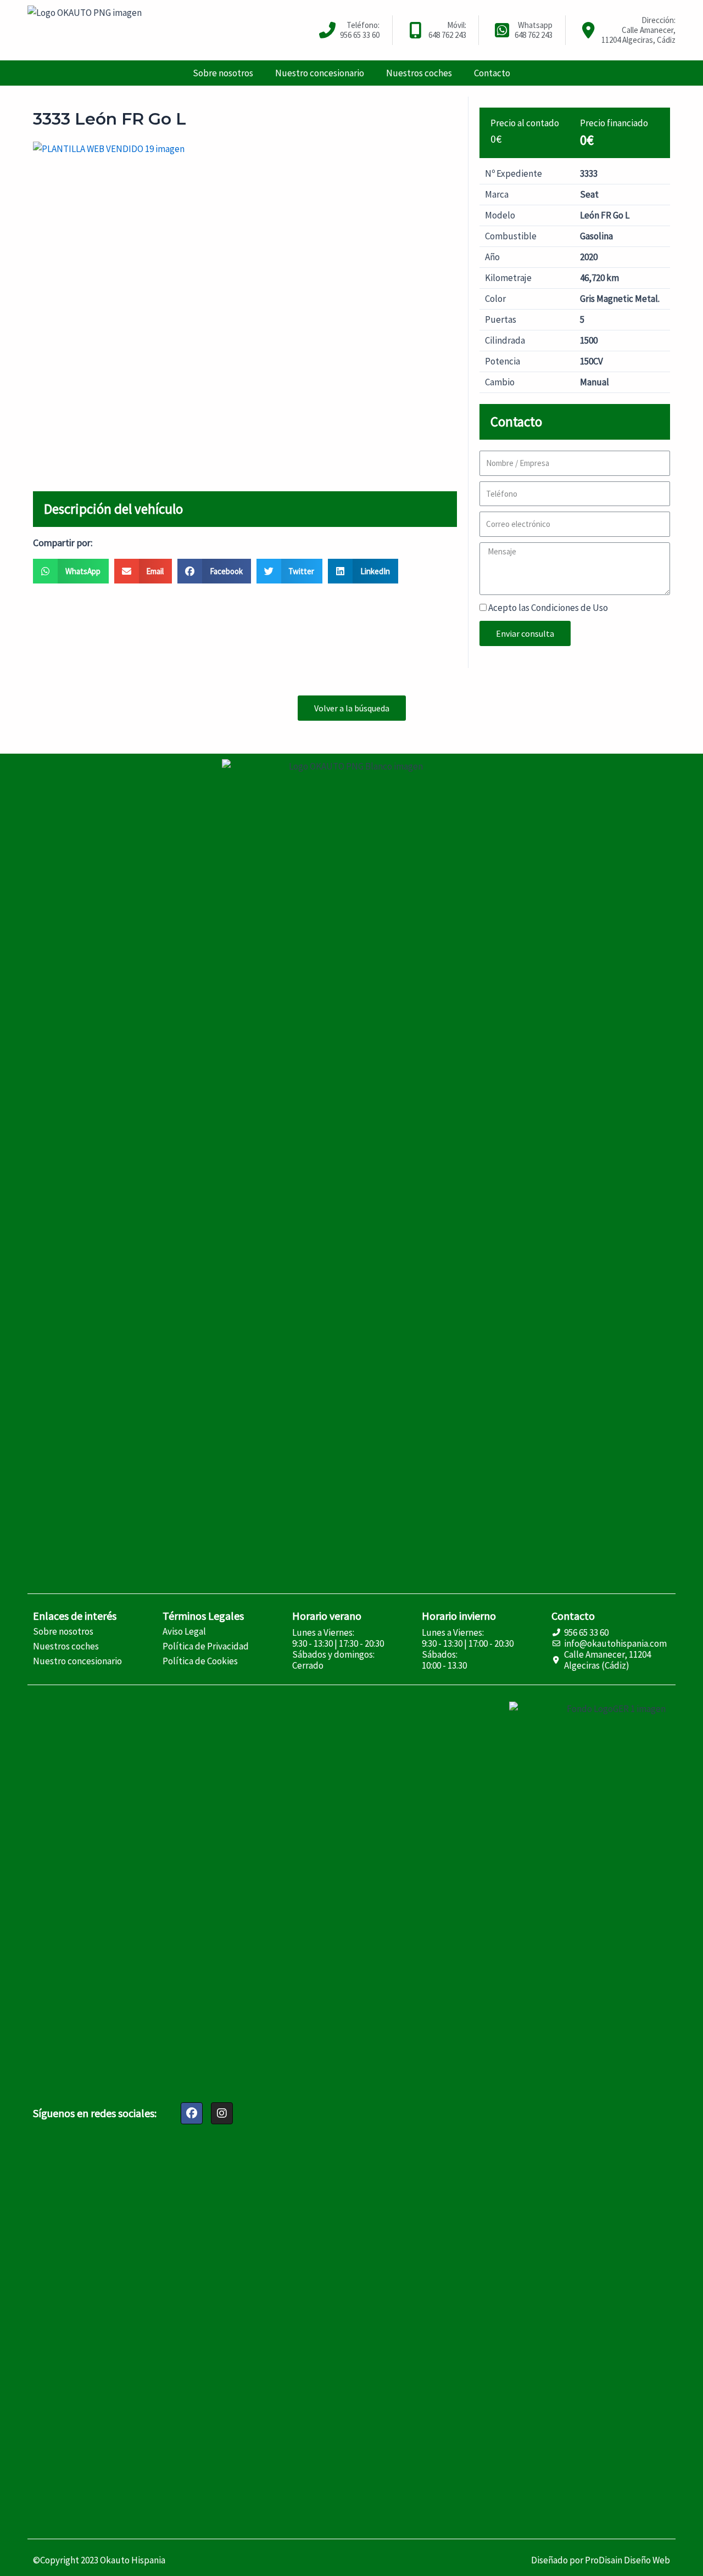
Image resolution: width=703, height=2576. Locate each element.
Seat (589, 194)
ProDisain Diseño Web (627, 2560)
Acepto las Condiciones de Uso (548, 608)
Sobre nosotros (223, 73)
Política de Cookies (200, 1661)
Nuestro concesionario (320, 73)
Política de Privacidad (206, 1646)
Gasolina (596, 236)
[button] (352, 708)
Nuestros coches (419, 73)
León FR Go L (605, 215)
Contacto (492, 73)
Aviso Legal (184, 1631)
